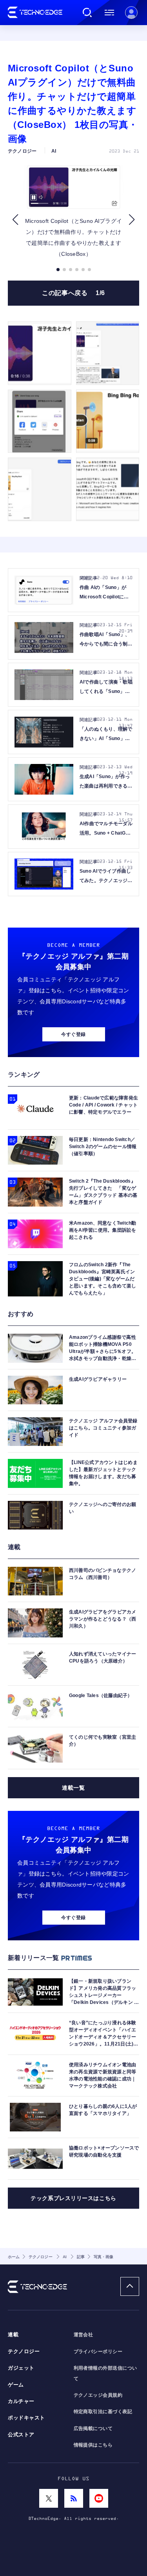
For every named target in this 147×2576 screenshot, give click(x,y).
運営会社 (83, 2335)
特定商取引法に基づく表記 (103, 2412)
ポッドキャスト (26, 2418)
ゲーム (16, 2385)
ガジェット (21, 2368)
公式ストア (21, 2435)
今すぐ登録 (73, 1034)
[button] (15, 220)
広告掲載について (93, 2428)
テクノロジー (24, 2352)
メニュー (109, 13)
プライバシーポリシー (98, 2352)
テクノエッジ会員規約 (98, 2395)
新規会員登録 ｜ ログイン (131, 13)
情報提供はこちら (93, 2445)
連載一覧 (73, 1788)
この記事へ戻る (73, 293)
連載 (13, 2335)
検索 (87, 13)
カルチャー (21, 2401)
